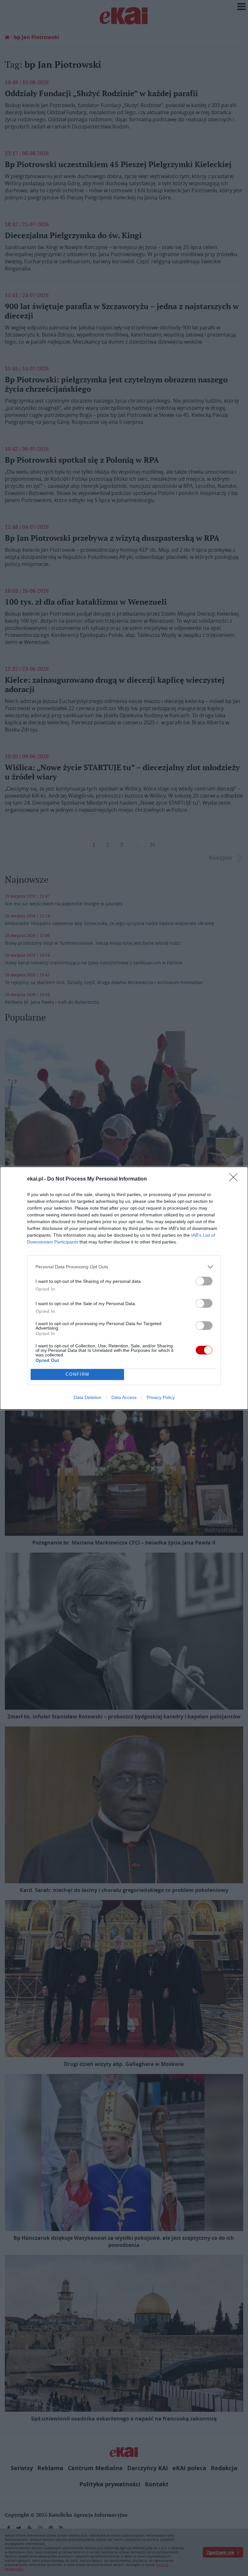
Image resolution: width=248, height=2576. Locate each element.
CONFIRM (77, 1374)
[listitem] (124, 1267)
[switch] (204, 1281)
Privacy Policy (161, 1397)
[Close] (235, 1179)
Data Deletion (88, 1397)
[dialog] (124, 1288)
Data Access (124, 1397)
